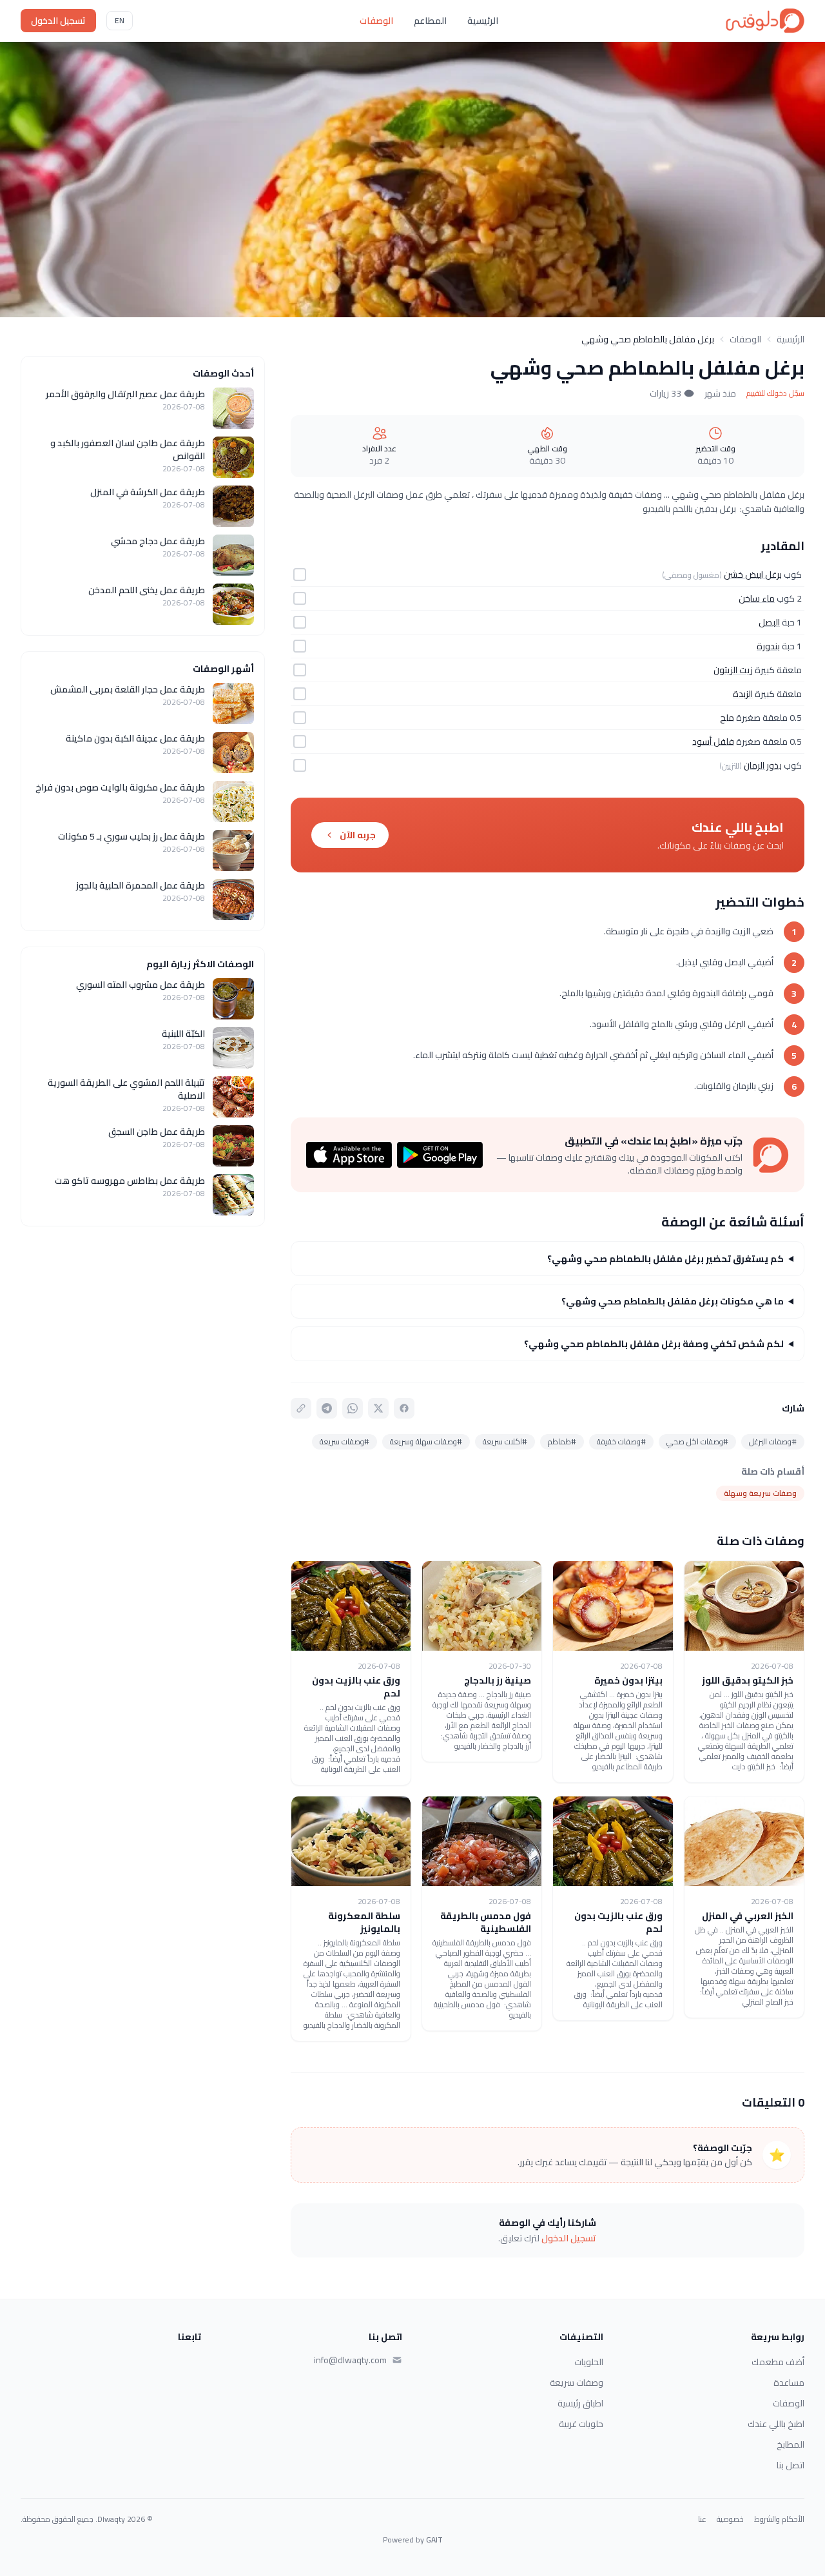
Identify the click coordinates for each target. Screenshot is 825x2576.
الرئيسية (483, 21)
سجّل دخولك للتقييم (775, 393)
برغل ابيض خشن (753, 575)
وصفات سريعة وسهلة (760, 1493)
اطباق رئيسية (580, 2403)
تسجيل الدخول (58, 21)
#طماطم (562, 1441)
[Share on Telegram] (327, 1408)
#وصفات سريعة (345, 1441)
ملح (727, 718)
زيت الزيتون (733, 670)
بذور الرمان (763, 765)
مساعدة (789, 2383)
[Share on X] (378, 1408)
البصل (769, 622)
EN (120, 20)
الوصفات (376, 21)
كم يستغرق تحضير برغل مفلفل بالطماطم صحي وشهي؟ (665, 1259)
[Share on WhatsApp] (353, 1408)
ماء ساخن (757, 598)
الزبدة (743, 694)
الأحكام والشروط (779, 2519)
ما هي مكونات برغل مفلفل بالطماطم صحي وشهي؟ (673, 1301)
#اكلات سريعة (505, 1441)
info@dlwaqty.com (350, 2360)
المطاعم (430, 21)
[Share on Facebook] (404, 1408)
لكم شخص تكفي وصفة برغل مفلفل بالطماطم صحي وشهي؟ (654, 1344)
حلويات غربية (581, 2424)
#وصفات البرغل (773, 1441)
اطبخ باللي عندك (776, 2424)
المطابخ (791, 2444)
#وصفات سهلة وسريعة (426, 1441)
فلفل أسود (713, 742)
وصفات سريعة (577, 2383)
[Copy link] (301, 1408)
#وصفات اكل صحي (697, 1441)
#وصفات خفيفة (621, 1441)
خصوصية (730, 2519)
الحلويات (589, 2362)
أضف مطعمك (778, 2362)
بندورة (768, 646)
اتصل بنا (791, 2465)
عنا (702, 2519)
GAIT (434, 2540)
